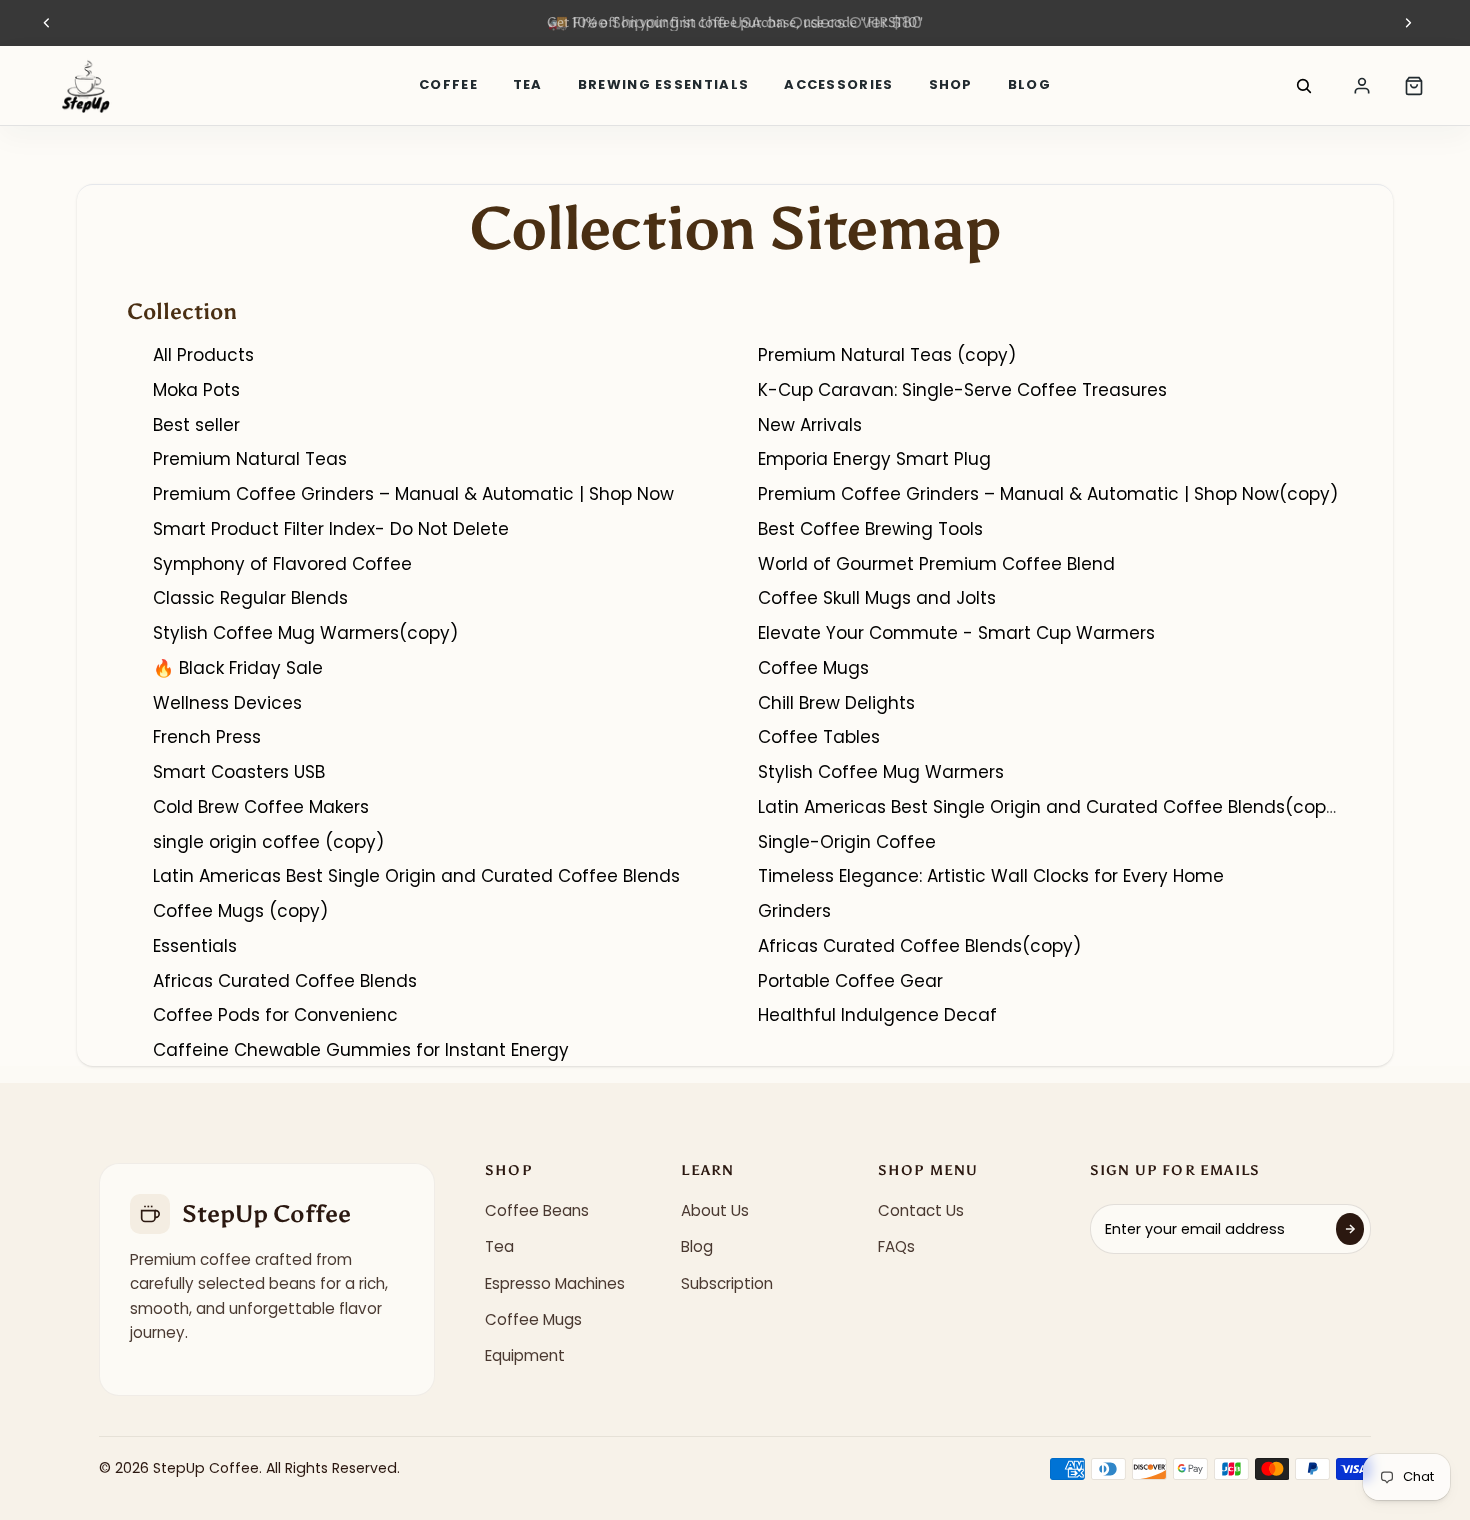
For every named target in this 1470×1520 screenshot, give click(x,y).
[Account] (1362, 86)
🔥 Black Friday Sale (238, 668)
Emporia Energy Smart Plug (874, 459)
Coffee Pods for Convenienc (275, 1015)
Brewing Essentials (663, 84)
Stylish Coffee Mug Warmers (881, 772)
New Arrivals (810, 425)
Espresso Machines (555, 1283)
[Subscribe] (1350, 1229)
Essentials (195, 946)
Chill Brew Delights (836, 703)
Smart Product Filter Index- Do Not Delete (331, 529)
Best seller (196, 425)
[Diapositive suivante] (1408, 23)
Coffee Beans (537, 1210)
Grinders (794, 911)
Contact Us (921, 1210)
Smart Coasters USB (239, 772)
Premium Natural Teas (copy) (887, 355)
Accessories (838, 84)
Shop (951, 84)
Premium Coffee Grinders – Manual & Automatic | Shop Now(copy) (1048, 494)
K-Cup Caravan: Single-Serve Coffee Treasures (962, 390)
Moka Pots (196, 390)
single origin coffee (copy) (268, 842)
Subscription (727, 1283)
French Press (207, 737)
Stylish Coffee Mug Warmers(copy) (305, 633)
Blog (1029, 84)
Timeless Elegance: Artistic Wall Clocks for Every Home (991, 876)
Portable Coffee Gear (850, 981)
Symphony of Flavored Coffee (282, 564)
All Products (203, 355)
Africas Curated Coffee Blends (285, 981)
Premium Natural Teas (250, 459)
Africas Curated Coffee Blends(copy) (919, 946)
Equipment (525, 1355)
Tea (528, 84)
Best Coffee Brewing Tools (870, 529)
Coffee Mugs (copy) (240, 911)
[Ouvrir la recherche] (1304, 86)
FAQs (896, 1246)
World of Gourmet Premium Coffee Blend (936, 564)
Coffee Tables (819, 737)
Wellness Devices (227, 703)
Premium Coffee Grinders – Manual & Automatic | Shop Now (413, 494)
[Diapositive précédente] (47, 23)
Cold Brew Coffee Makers (261, 807)
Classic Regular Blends (250, 598)
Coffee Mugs (813, 668)
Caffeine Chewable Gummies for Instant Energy (361, 1050)
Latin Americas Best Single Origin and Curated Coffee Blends (416, 876)
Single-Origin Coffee (847, 842)
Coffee (448, 84)
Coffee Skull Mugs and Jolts (877, 598)
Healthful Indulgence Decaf (877, 1015)
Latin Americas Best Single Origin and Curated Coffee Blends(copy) (1051, 807)
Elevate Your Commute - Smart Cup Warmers (956, 633)
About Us (715, 1210)
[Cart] (1414, 86)
